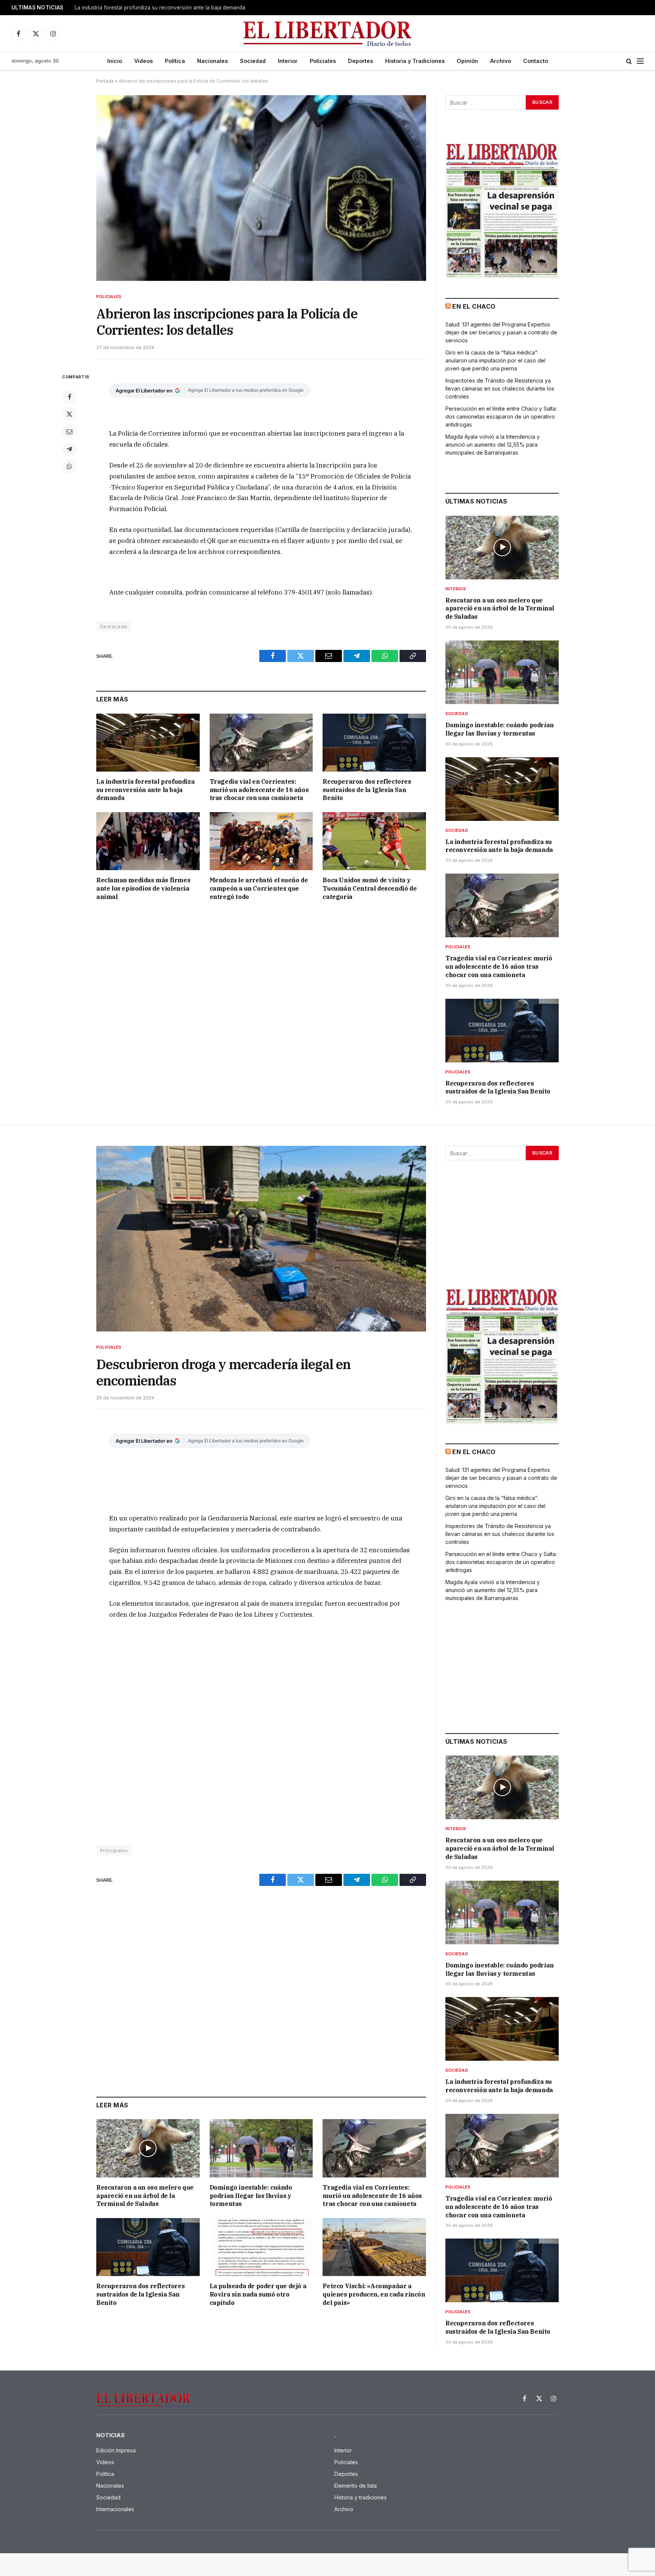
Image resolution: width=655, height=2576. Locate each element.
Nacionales (212, 61)
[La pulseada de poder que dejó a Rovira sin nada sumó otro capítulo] (261, 2247)
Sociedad (253, 61)
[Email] (69, 431)
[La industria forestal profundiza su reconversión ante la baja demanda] (148, 743)
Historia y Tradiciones (415, 61)
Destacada (114, 626)
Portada (105, 81)
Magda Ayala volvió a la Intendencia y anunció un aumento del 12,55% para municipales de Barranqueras (493, 445)
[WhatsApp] (69, 466)
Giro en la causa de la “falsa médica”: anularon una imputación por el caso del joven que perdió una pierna (495, 360)
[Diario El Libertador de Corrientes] (328, 34)
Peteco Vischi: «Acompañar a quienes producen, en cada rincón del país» (374, 2294)
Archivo (501, 61)
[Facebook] (69, 397)
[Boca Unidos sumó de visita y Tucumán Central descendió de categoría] (374, 841)
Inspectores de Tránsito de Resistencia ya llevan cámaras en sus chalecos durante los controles (500, 388)
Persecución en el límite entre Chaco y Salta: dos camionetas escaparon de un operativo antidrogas (501, 417)
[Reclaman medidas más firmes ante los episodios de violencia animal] (148, 841)
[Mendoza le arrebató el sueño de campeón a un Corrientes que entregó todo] (261, 841)
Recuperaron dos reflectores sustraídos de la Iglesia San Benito (367, 790)
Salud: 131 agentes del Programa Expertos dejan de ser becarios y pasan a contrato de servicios (501, 332)
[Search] (629, 61)
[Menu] (640, 61)
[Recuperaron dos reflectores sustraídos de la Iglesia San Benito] (374, 743)
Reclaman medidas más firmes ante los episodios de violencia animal (143, 888)
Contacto (536, 61)
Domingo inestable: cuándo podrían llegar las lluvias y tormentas (500, 729)
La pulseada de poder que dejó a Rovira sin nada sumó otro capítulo (258, 2294)
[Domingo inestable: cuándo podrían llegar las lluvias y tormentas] (502, 672)
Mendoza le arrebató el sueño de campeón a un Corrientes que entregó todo (259, 888)
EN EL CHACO (474, 306)
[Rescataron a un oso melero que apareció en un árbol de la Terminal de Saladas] (502, 548)
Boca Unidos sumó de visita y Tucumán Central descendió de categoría (370, 888)
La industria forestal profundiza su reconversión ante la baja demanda (145, 790)
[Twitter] (69, 414)
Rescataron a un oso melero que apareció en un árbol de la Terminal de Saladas (500, 609)
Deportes (360, 61)
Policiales (323, 61)
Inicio (115, 61)
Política (175, 61)
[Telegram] (69, 449)
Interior (288, 61)
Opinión (467, 61)
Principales (114, 1850)
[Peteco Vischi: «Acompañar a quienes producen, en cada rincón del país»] (374, 2247)
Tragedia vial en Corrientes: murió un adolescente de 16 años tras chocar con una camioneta (169, 8)
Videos (143, 61)
